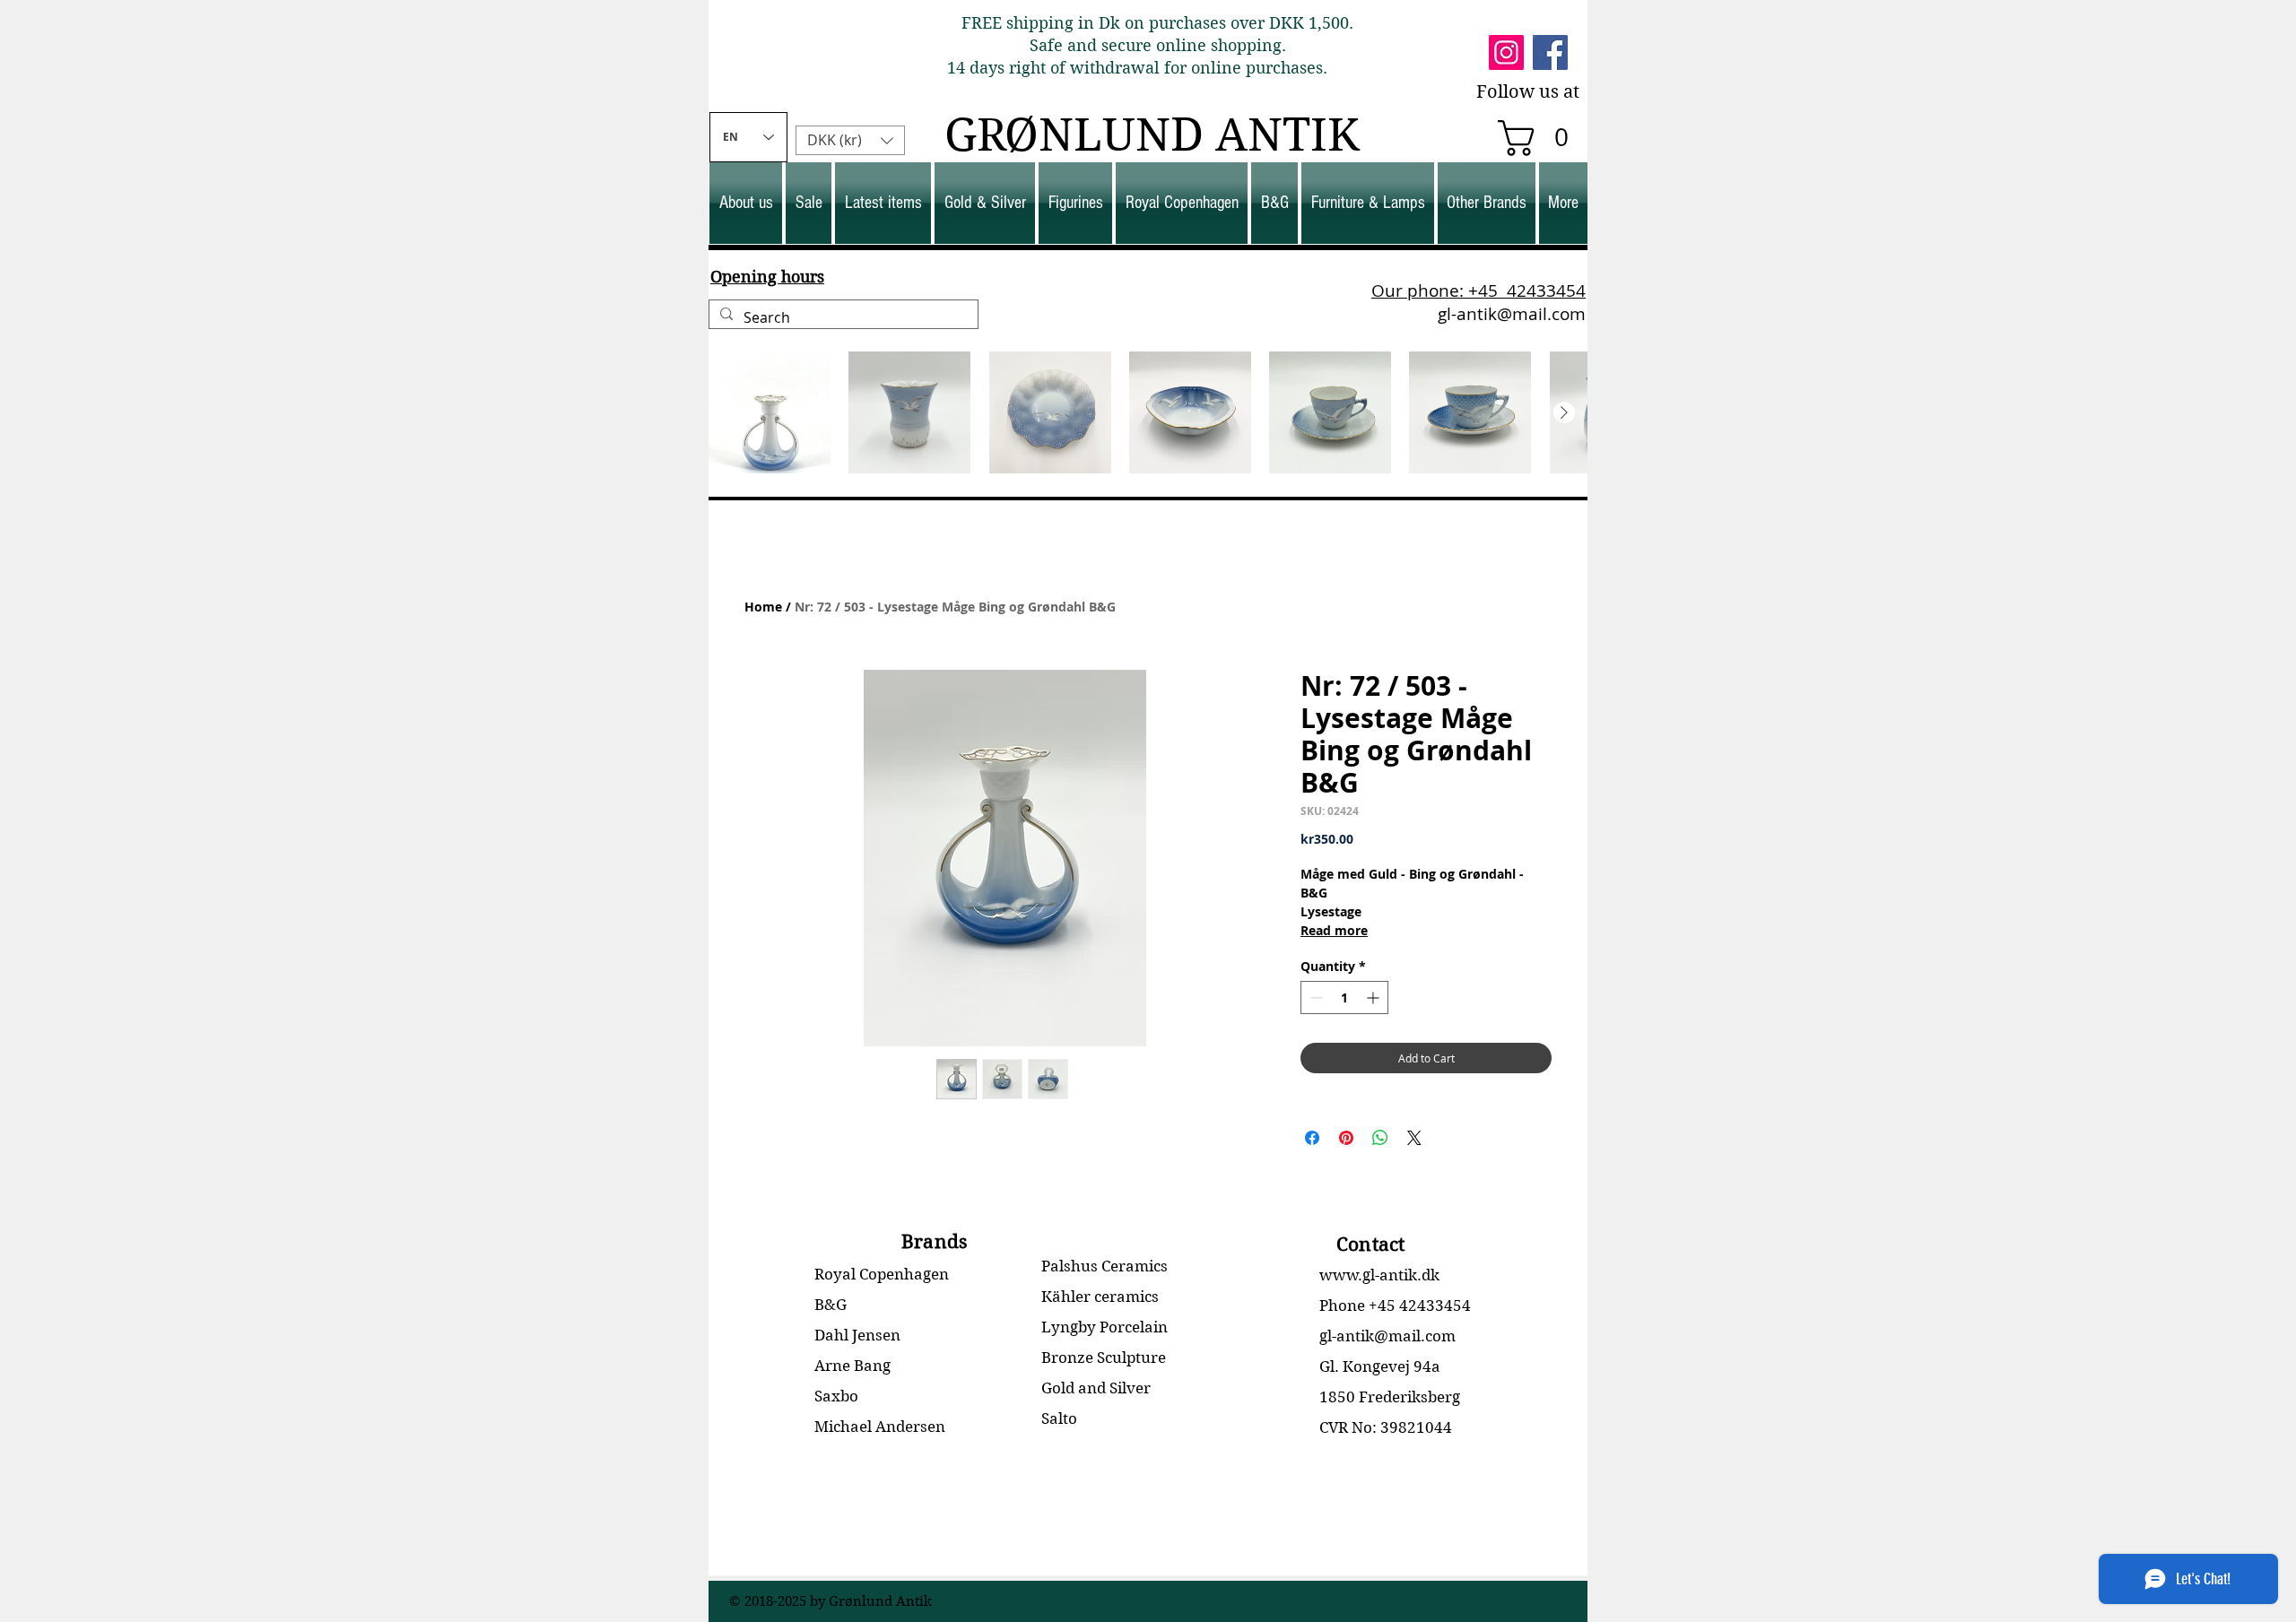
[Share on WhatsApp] (1380, 1138)
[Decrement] (1314, 997)
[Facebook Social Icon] (1550, 52)
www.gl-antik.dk (1379, 1275)
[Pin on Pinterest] (1346, 1138)
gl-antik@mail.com (1512, 314)
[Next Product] (1564, 412)
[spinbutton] (1344, 997)
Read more (1334, 930)
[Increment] (1374, 997)
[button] (1542, 138)
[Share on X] (1414, 1138)
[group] (1148, 412)
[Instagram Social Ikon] (1506, 52)
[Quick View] (770, 412)
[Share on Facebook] (1312, 1138)
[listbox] (850, 140)
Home (763, 607)
